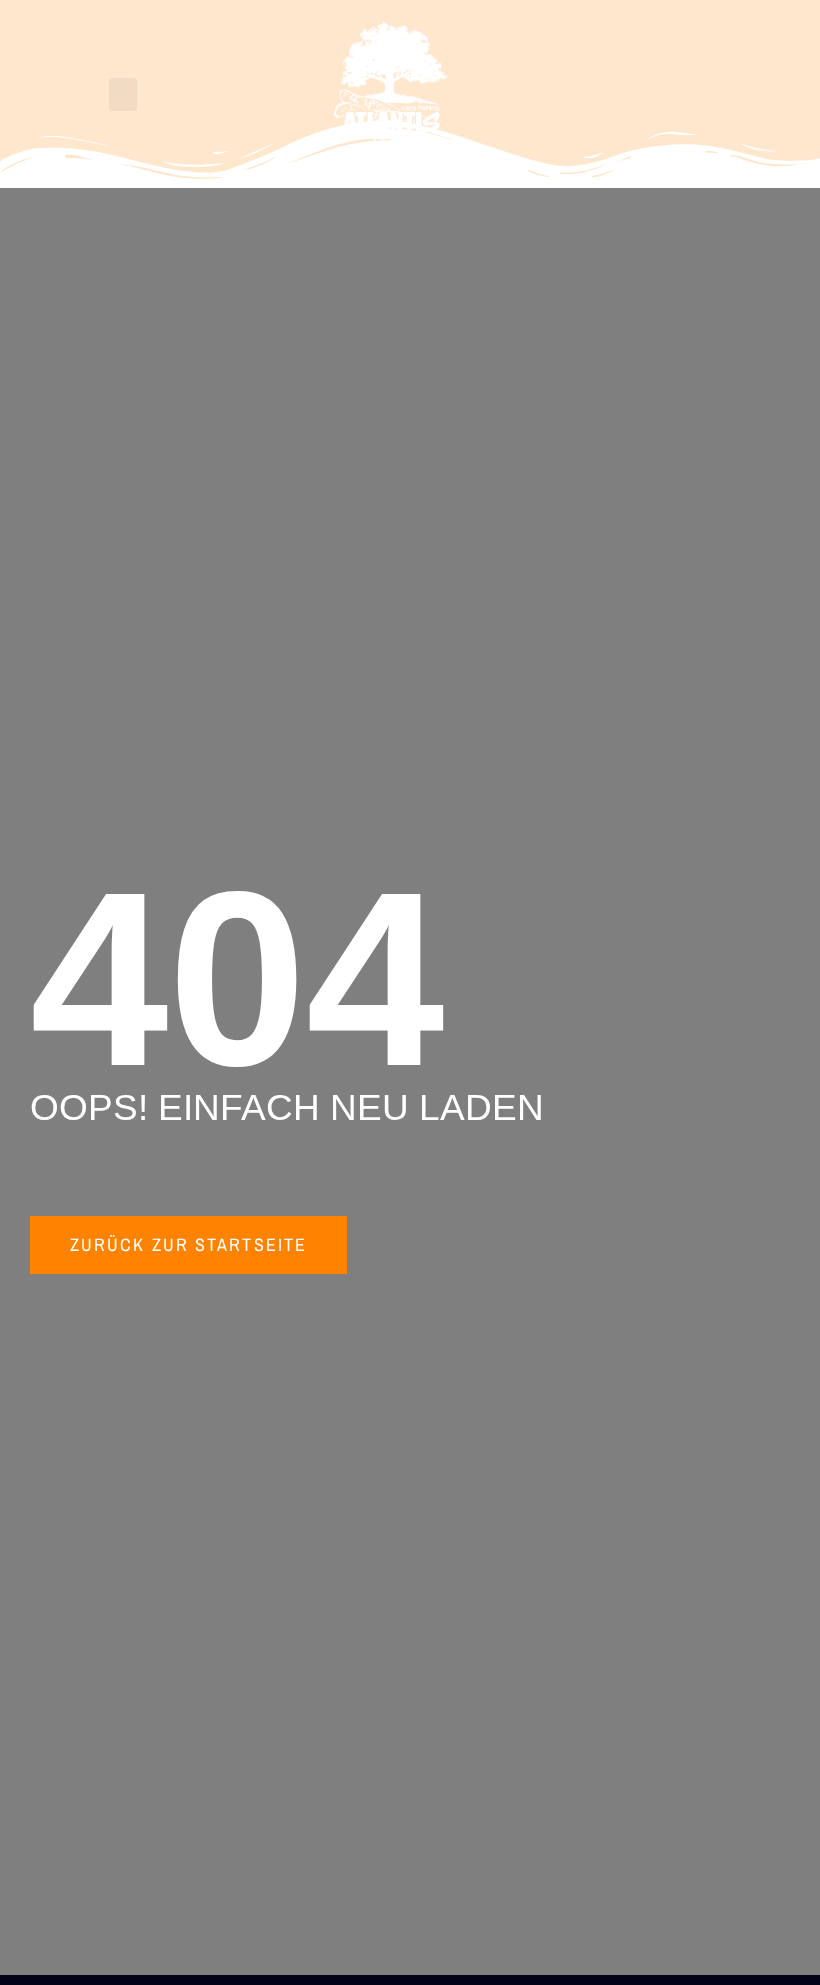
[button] (123, 94)
